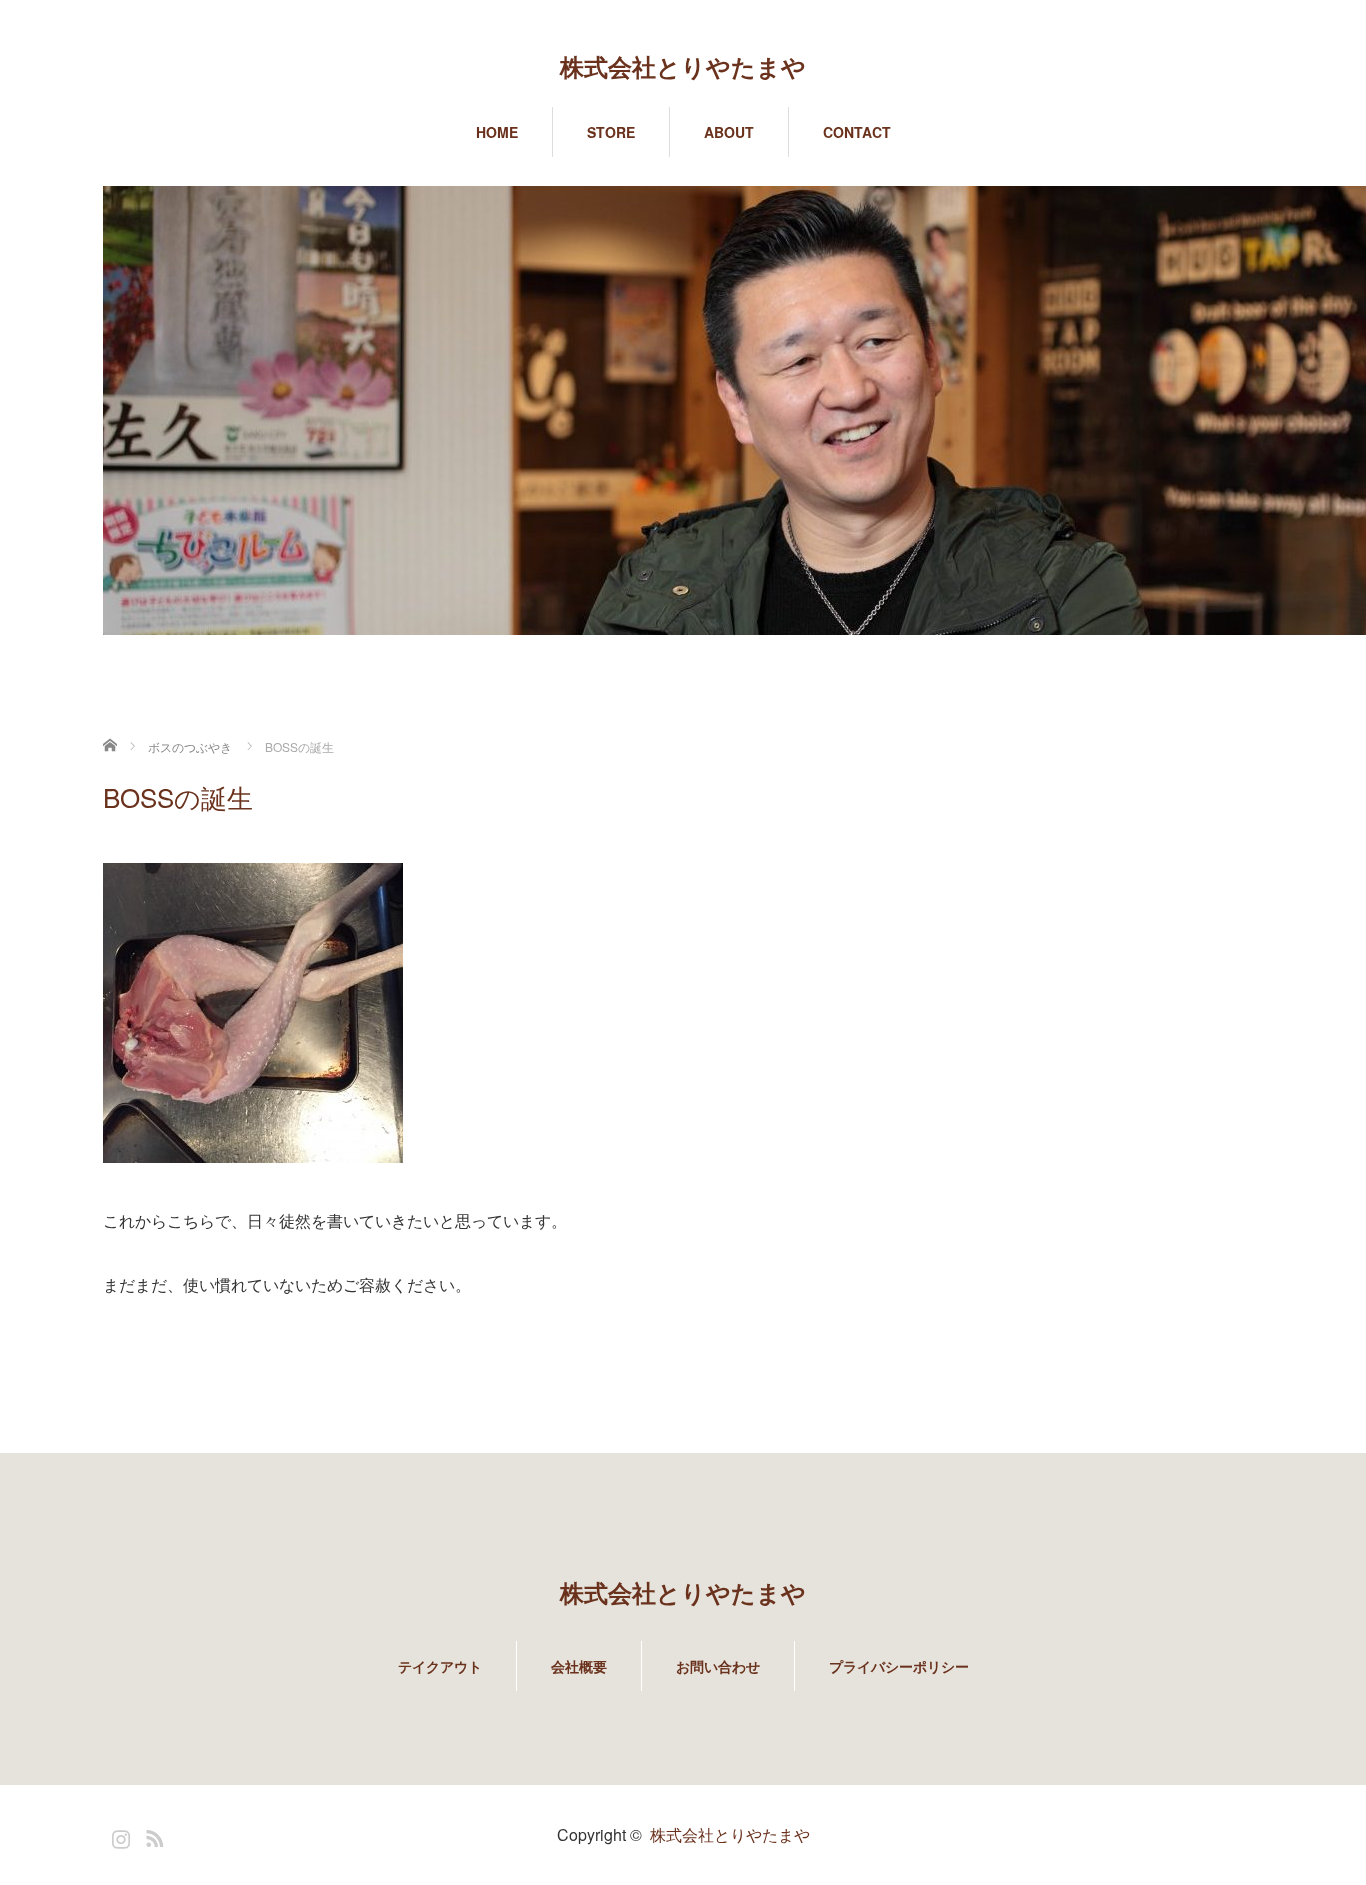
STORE (611, 132)
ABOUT (729, 132)
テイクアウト (440, 1666)
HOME (497, 132)
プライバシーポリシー (899, 1666)
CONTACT (857, 132)
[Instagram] (118, 1835)
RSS (152, 1835)
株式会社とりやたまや (683, 66)
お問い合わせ (718, 1666)
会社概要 (579, 1666)
